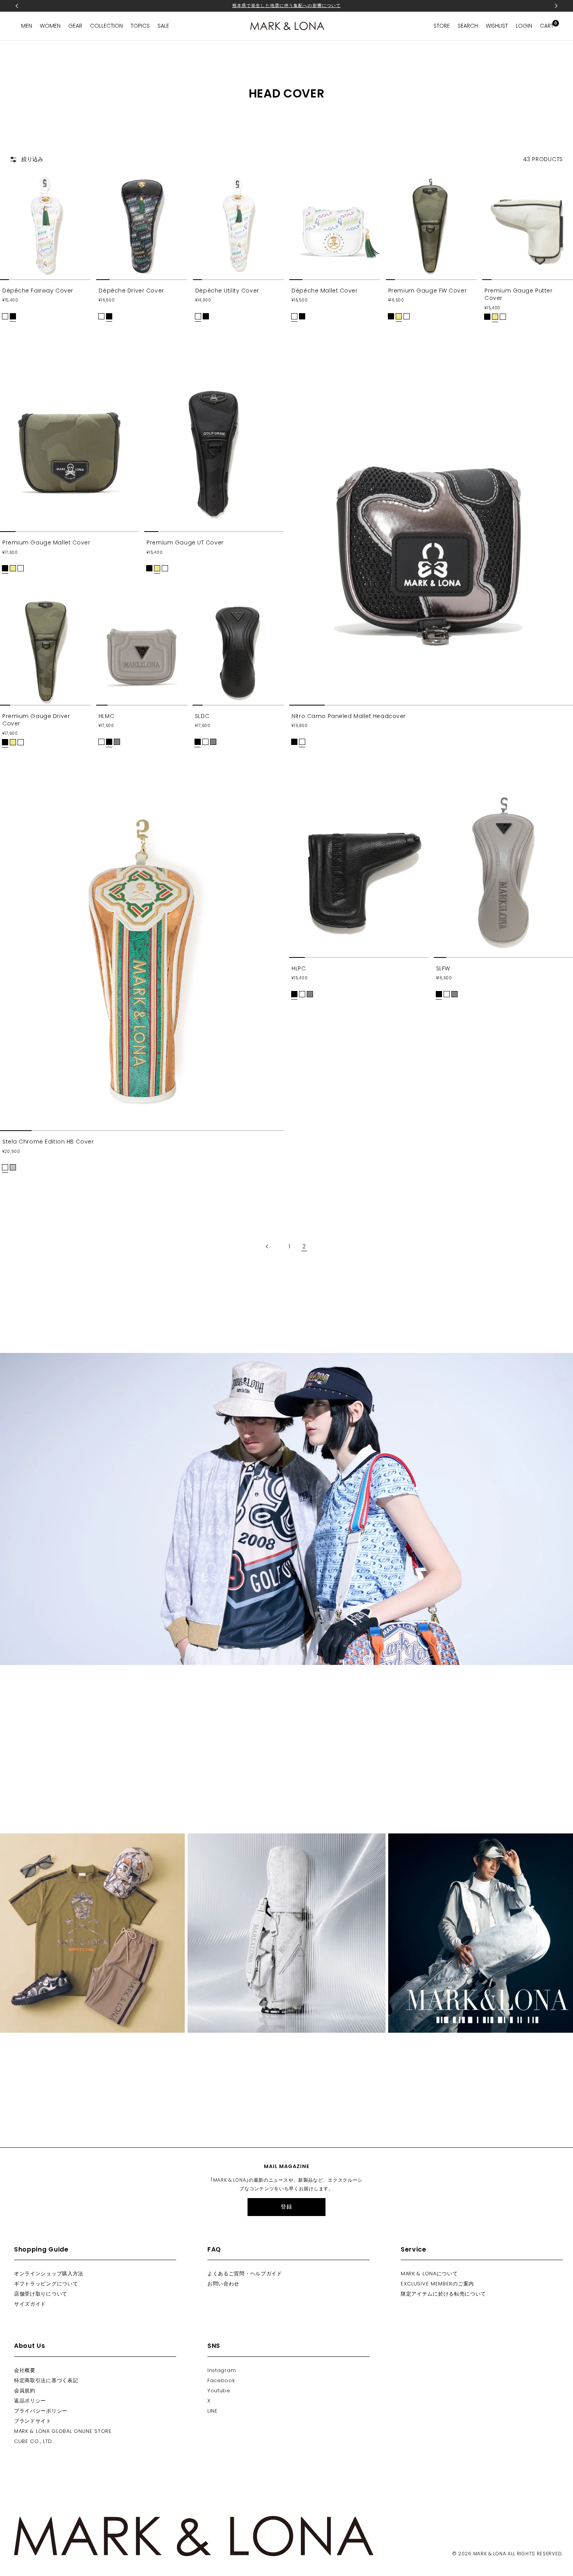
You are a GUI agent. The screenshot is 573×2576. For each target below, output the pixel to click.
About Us (30, 2346)
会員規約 (25, 2391)
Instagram (222, 2370)
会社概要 (25, 2370)
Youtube (219, 2391)
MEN (27, 26)
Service (414, 2249)
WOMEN (50, 26)
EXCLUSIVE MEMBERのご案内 (437, 2284)
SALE (163, 26)
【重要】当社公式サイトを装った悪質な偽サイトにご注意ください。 (286, 5)
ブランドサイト (33, 2421)
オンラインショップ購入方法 (49, 2274)
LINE (213, 2411)
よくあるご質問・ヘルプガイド (245, 2274)
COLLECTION (106, 26)
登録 (286, 2207)
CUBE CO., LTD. (34, 2441)
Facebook (221, 2380)
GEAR (75, 26)
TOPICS (140, 26)
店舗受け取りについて (41, 2294)
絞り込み (32, 159)
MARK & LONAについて (429, 2274)
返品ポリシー (30, 2401)
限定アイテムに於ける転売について (443, 2294)
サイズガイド (30, 2304)
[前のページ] (272, 1247)
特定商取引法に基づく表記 (46, 2380)
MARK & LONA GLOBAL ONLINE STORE (63, 2431)
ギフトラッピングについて (46, 2284)
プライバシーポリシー (41, 2411)
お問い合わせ (223, 2284)
